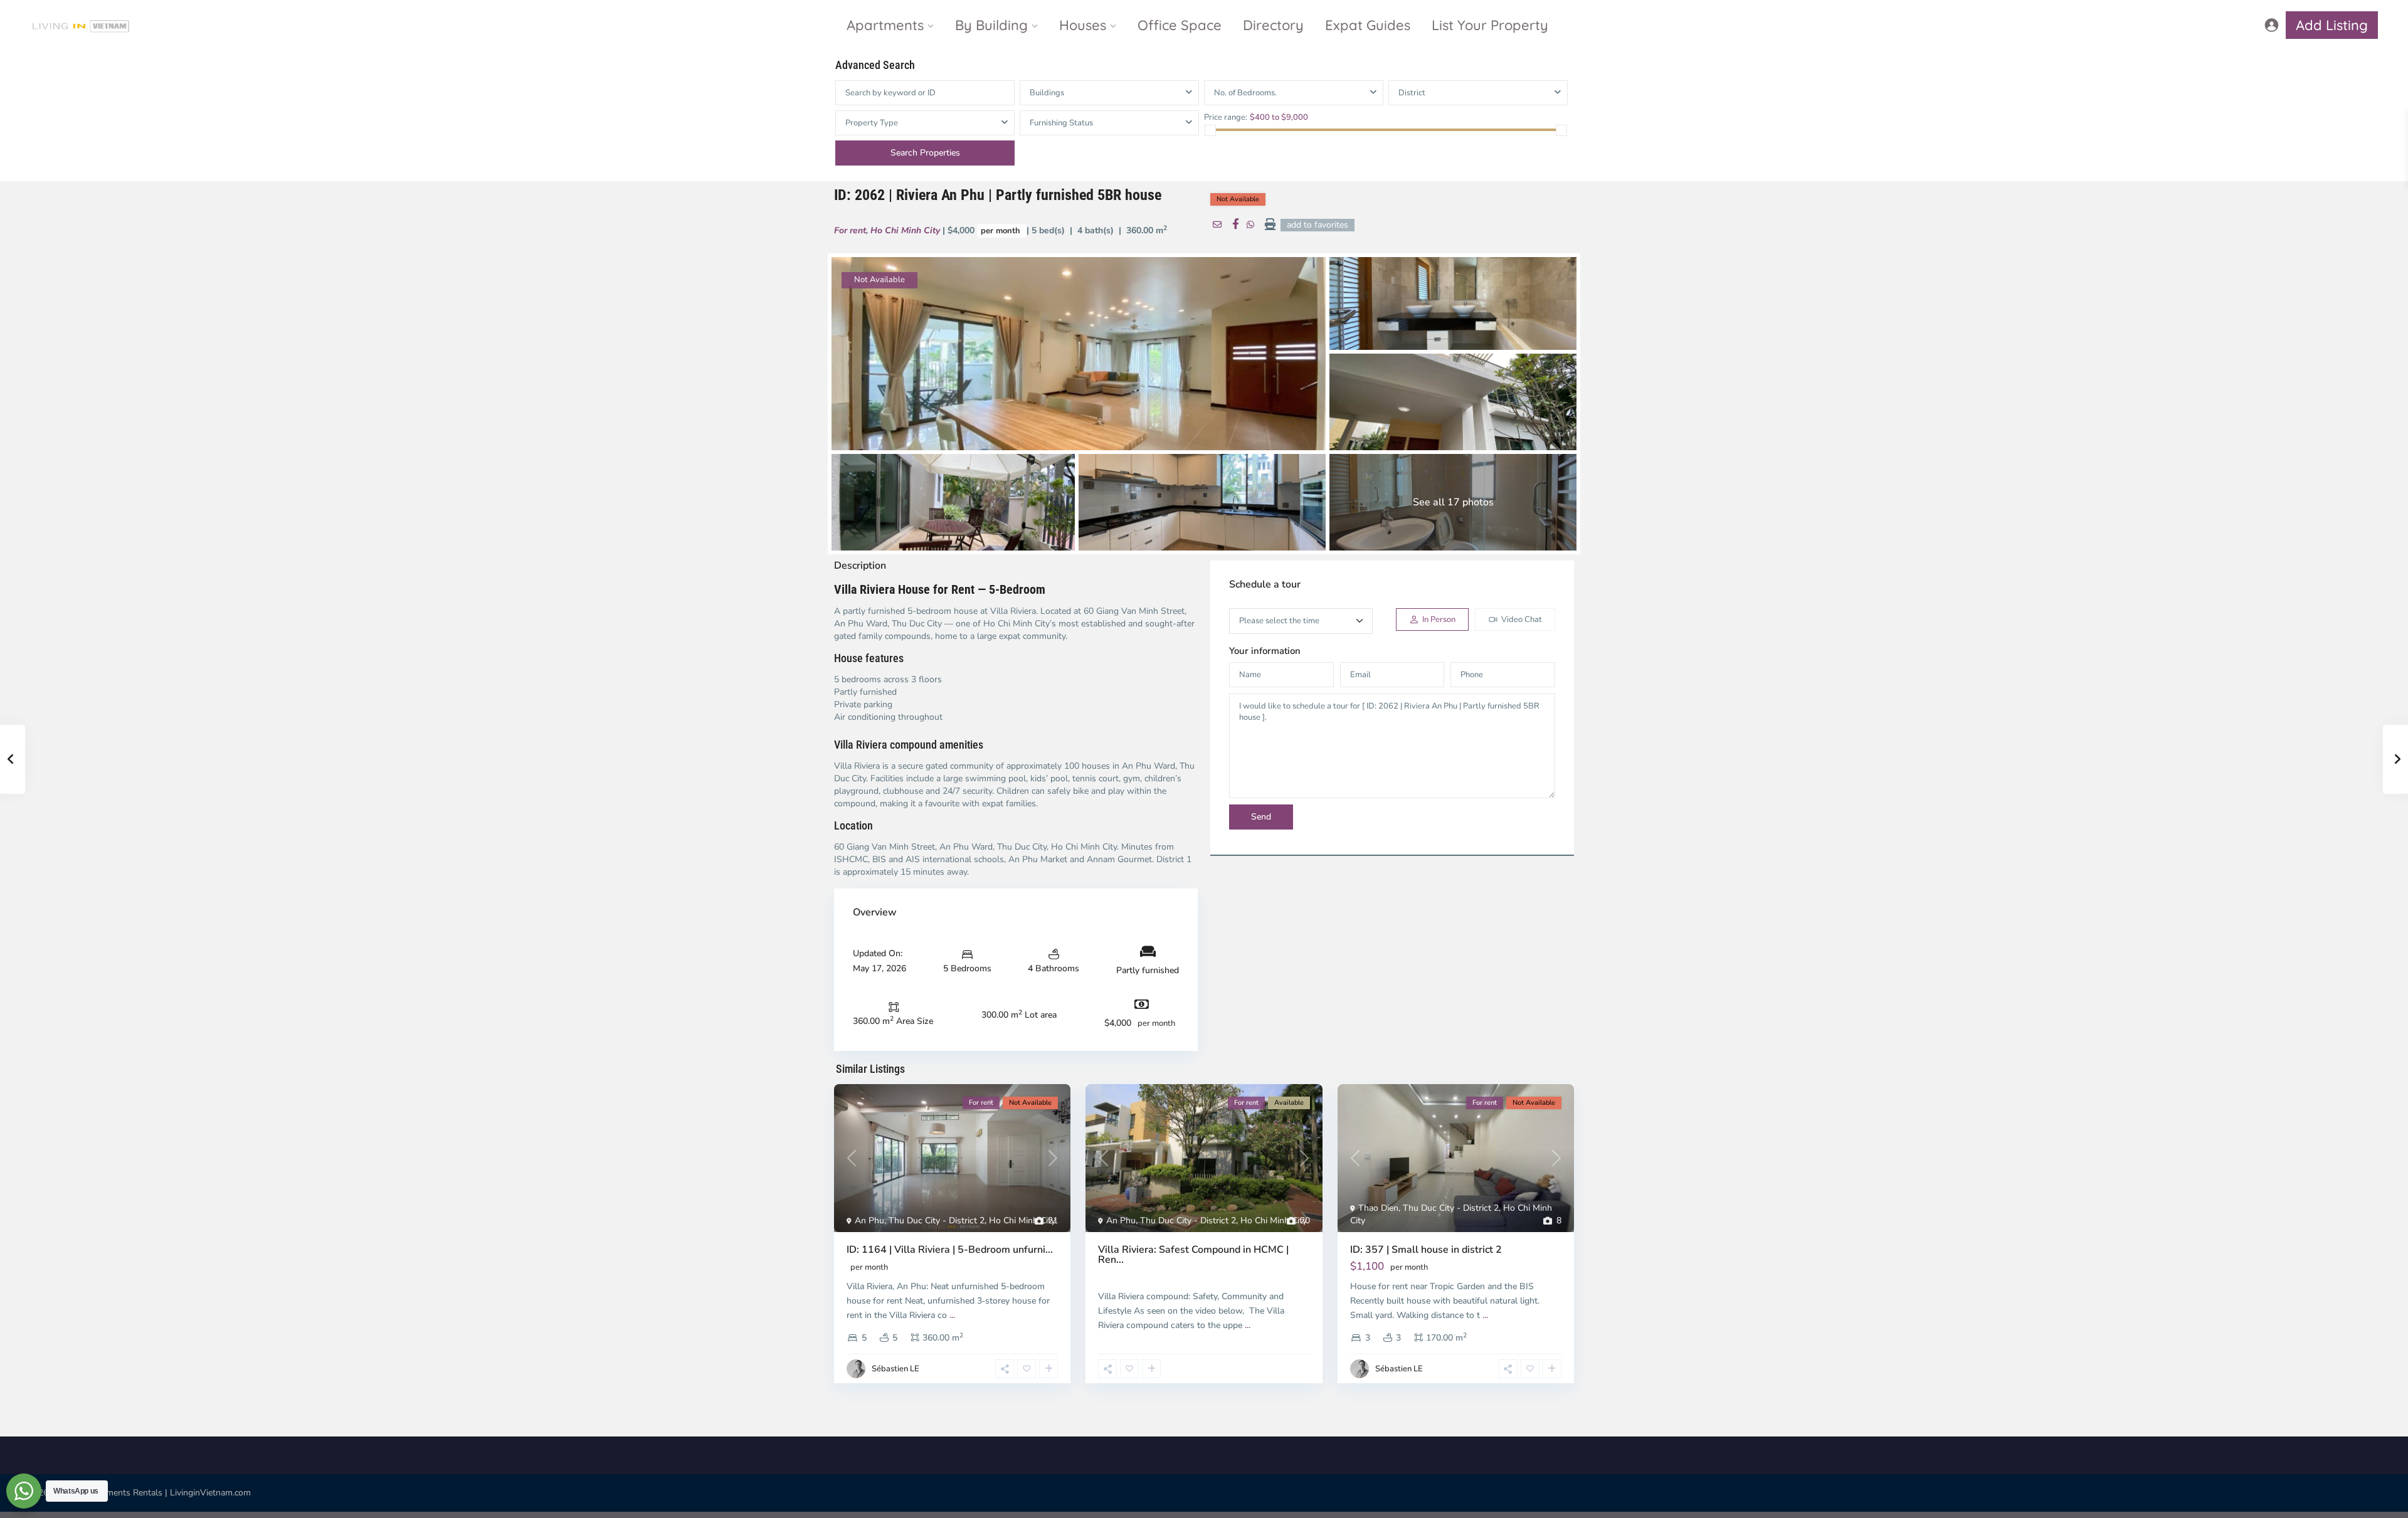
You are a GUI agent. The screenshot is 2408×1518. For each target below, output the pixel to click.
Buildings (1047, 93)
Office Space (1180, 25)
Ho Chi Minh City (905, 230)
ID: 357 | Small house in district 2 (1426, 1250)
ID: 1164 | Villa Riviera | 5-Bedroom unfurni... (950, 1250)
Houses (1083, 25)
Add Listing (2332, 25)
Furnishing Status (1061, 123)
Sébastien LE (895, 1369)
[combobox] (1478, 93)
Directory (1273, 25)
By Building (991, 25)
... (952, 1315)
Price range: (1226, 117)
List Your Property (1490, 25)
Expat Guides (1368, 25)
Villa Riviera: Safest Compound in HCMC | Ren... (1193, 1255)
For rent (850, 230)
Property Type (872, 123)
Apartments (885, 25)
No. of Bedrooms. (1245, 93)
